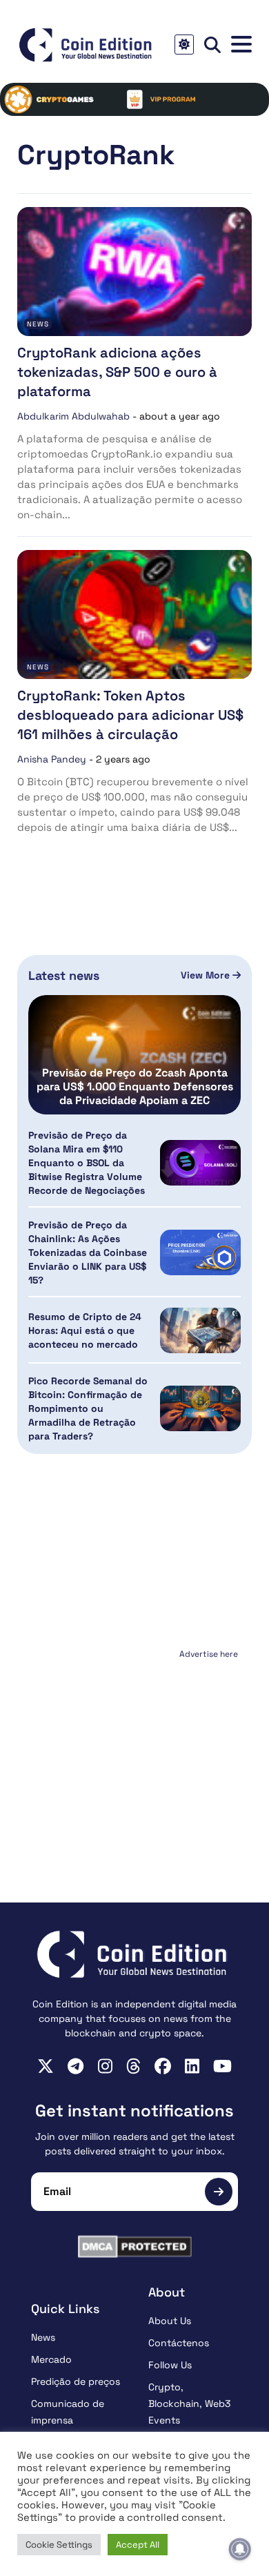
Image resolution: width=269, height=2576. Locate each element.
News (38, 324)
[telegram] (76, 2066)
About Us (170, 2321)
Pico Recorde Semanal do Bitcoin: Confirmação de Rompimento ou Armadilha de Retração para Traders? (88, 1408)
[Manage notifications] (240, 2549)
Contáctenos (179, 2343)
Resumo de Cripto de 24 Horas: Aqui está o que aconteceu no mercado (85, 1330)
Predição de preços (76, 2381)
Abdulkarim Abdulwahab (73, 416)
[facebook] (163, 2066)
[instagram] (105, 2066)
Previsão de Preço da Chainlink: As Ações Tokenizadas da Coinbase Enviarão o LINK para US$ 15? (88, 1252)
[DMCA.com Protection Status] (134, 2246)
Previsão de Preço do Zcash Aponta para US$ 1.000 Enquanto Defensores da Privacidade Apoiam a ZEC (135, 1087)
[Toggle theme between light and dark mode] (184, 45)
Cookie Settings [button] (59, 2545)
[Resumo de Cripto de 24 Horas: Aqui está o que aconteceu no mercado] (200, 1330)
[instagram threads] (133, 2066)
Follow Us (170, 2365)
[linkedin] (192, 2066)
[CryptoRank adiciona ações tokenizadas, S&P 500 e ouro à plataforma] (134, 272)
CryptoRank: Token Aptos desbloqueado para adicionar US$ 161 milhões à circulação (130, 715)
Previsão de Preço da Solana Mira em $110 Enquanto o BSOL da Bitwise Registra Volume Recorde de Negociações (87, 1163)
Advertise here (209, 1654)
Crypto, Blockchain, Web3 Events (189, 2403)
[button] (241, 45)
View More (207, 975)
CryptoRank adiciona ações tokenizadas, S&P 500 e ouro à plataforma (117, 372)
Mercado (51, 2359)
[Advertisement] (134, 1750)
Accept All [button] (138, 2545)
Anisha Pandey (52, 759)
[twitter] (46, 2066)
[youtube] (222, 2066)
